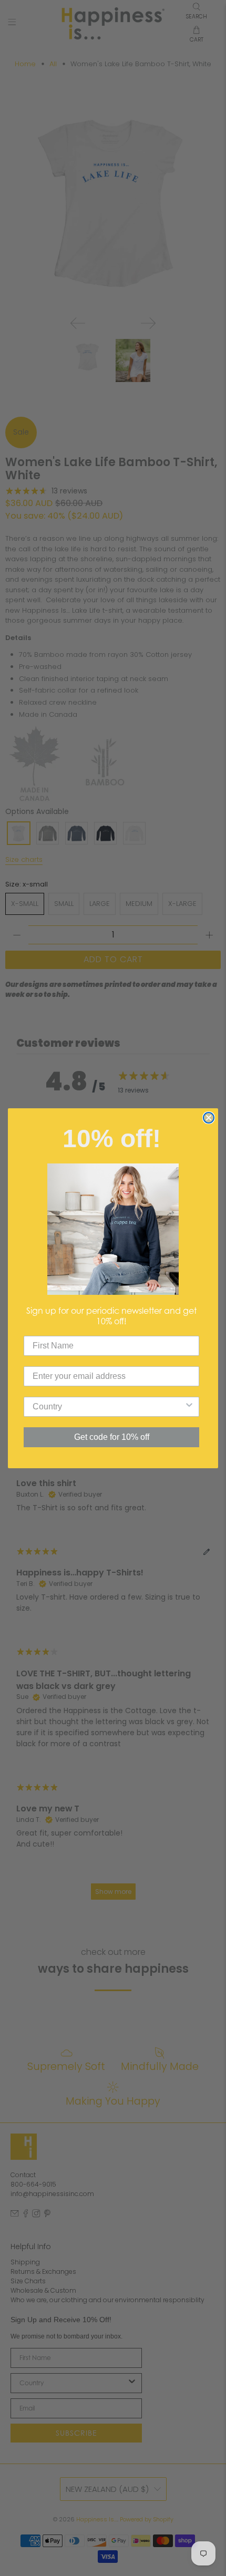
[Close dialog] (209, 1118)
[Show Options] (189, 1407)
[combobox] (108, 1407)
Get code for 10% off (112, 1437)
